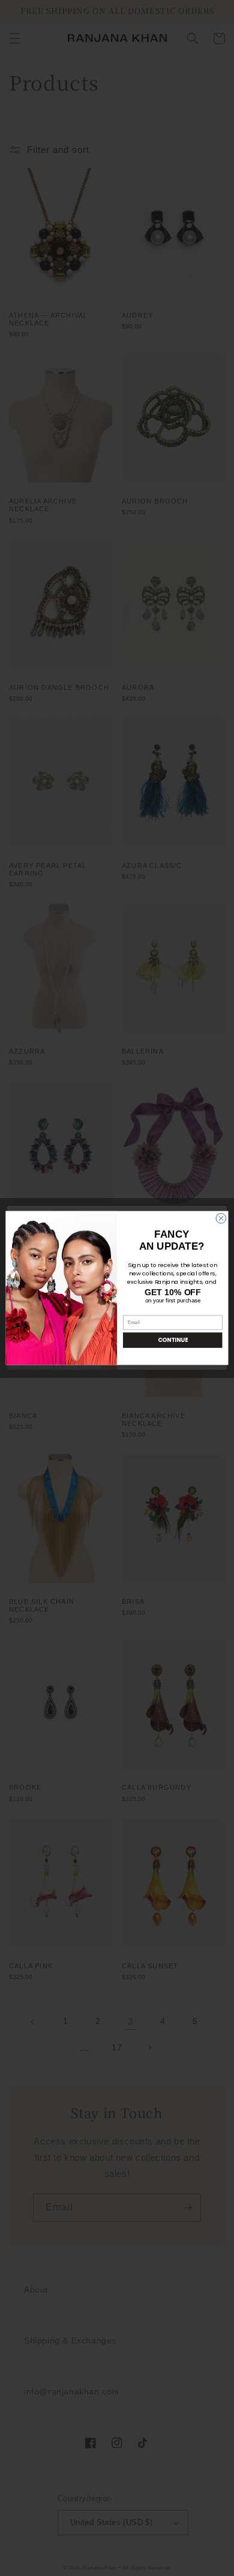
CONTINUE (173, 1340)
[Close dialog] (221, 1218)
